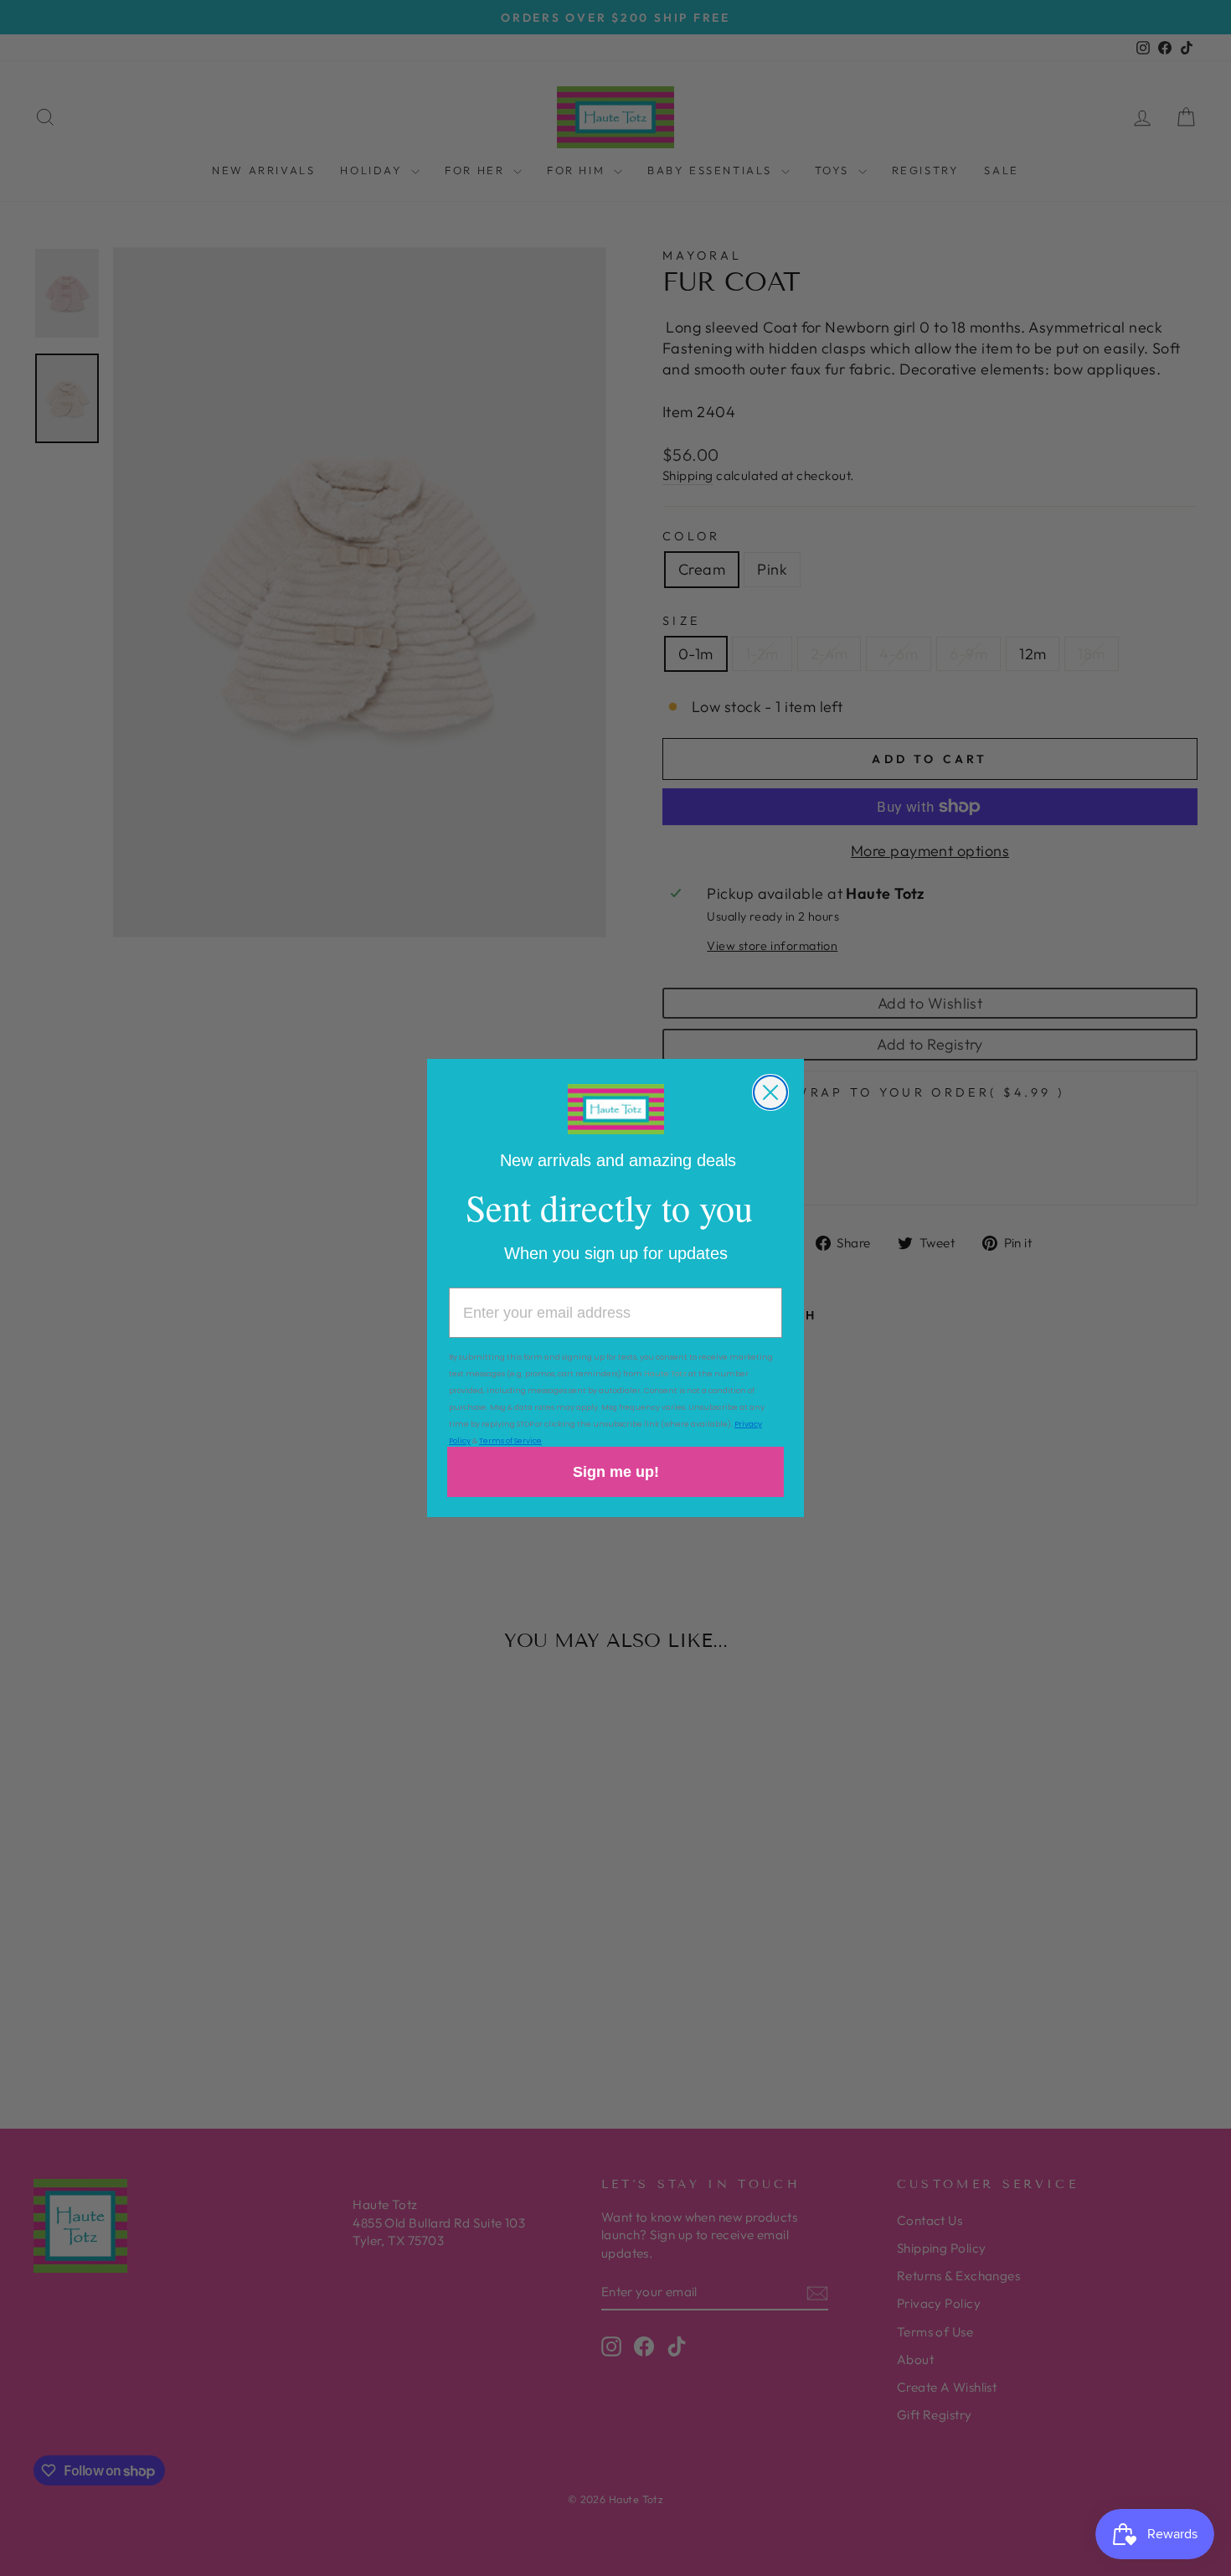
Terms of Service (510, 1441)
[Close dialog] (770, 1092)
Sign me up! (616, 1472)
